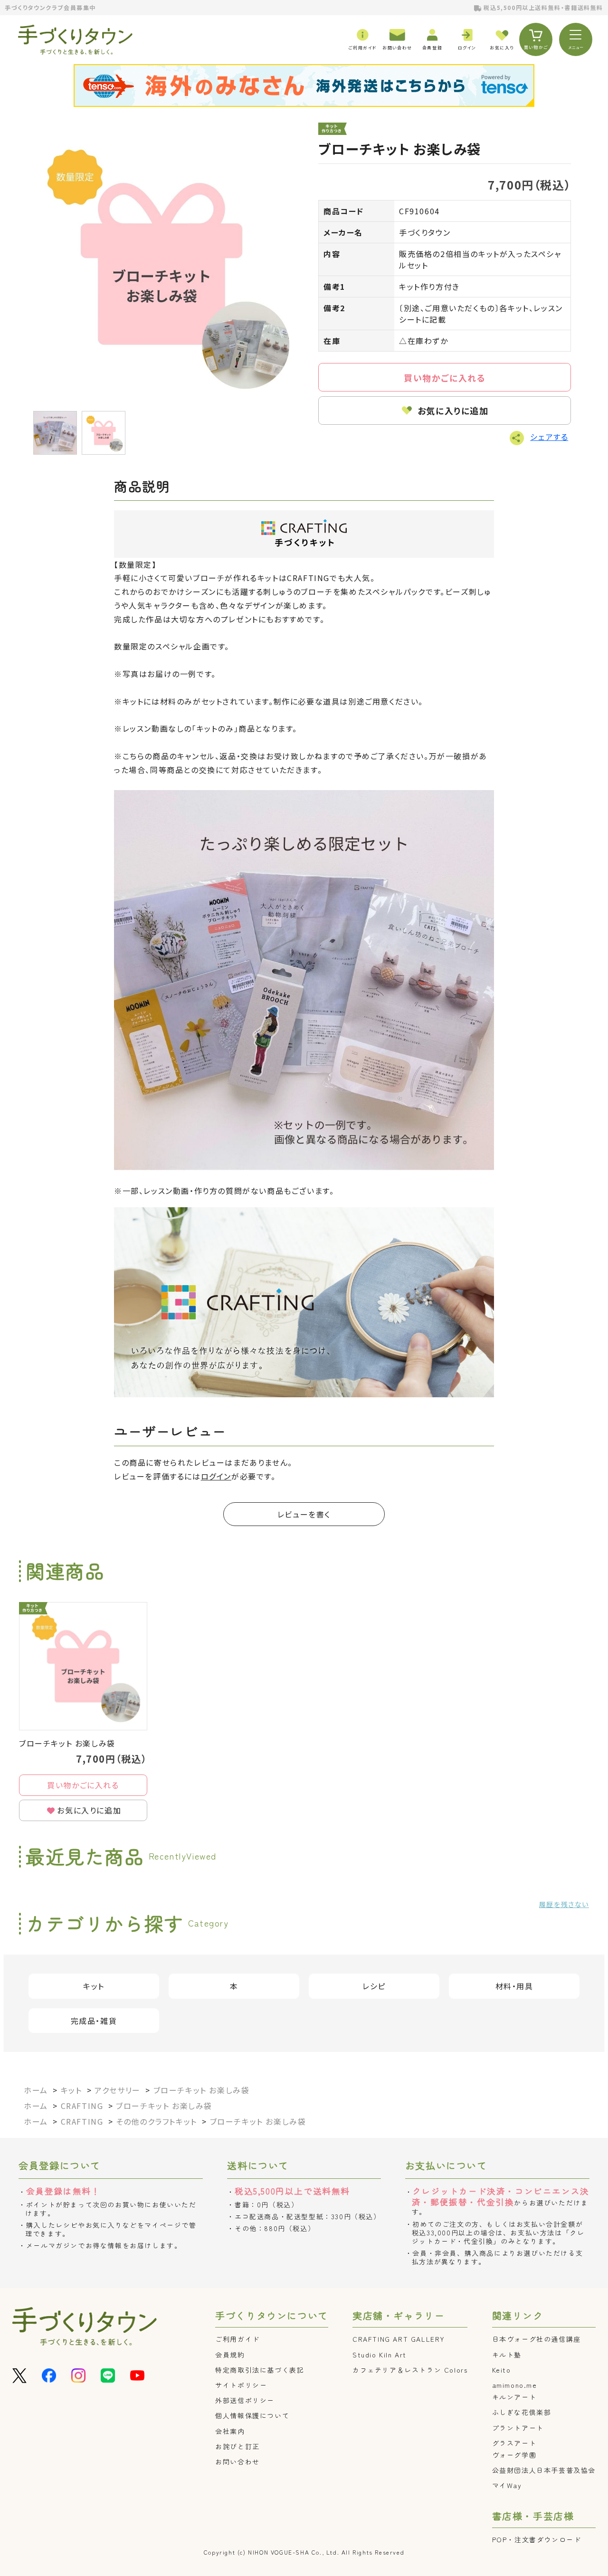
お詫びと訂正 (237, 2446)
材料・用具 (514, 1986)
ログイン (216, 1476)
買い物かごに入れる (445, 378)
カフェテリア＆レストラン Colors (410, 2370)
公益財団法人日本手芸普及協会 (544, 2470)
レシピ (374, 1986)
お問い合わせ (237, 2462)
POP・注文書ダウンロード (537, 2539)
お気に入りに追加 (453, 410)
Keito (502, 2370)
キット (94, 1986)
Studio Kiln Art (380, 2355)
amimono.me (515, 2385)
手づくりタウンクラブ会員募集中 (50, 7)
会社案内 (230, 2431)
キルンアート (514, 2397)
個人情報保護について (252, 2415)
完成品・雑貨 (94, 2021)
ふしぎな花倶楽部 (522, 2412)
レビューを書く (304, 1514)
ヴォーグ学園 (514, 2455)
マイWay (507, 2485)
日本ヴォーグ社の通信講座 (537, 2339)
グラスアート (514, 2443)
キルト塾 (507, 2355)
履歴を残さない (564, 1904)
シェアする (549, 437)
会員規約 (230, 2355)
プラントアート (518, 2428)
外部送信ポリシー (245, 2400)
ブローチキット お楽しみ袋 (67, 1743)
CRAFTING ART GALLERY (399, 2339)
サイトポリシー (241, 2385)
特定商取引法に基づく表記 (260, 2370)
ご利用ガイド (237, 2339)
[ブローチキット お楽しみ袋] (161, 264)
